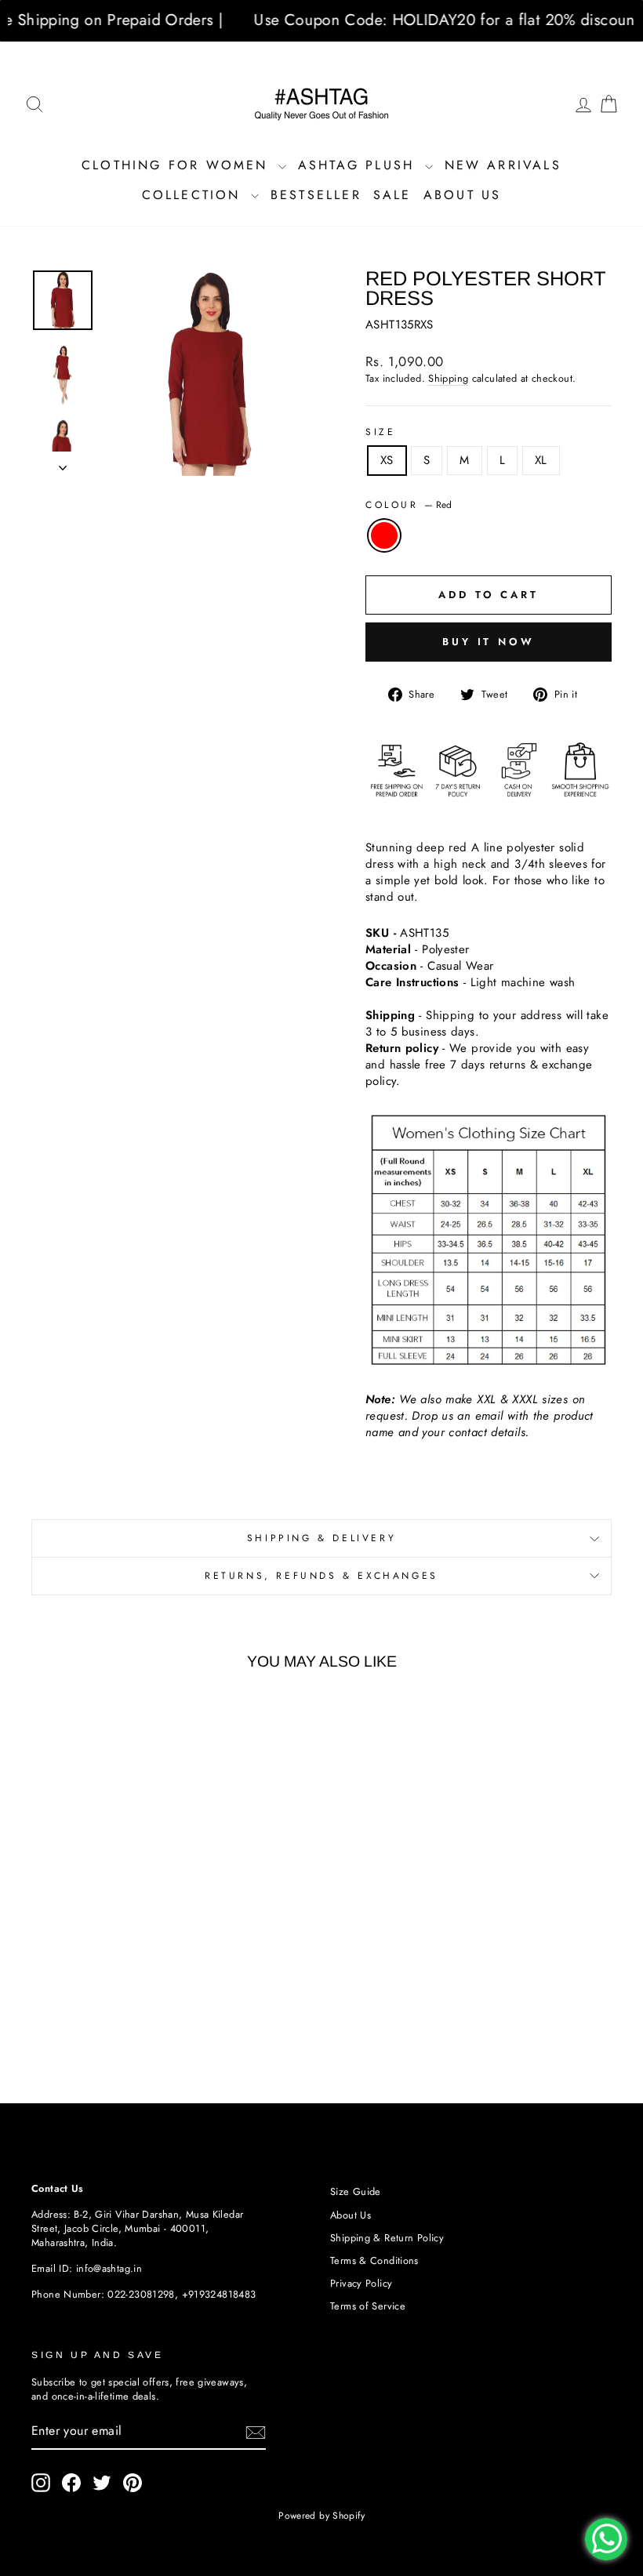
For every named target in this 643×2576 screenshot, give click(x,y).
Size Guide (356, 2191)
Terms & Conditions (374, 2260)
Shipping (448, 379)
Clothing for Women (178, 165)
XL (541, 460)
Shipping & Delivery (321, 1538)
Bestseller (316, 195)
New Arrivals (503, 165)
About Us (463, 195)
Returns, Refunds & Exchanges (321, 1576)
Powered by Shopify (321, 2516)
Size (380, 432)
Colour (409, 505)
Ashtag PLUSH (360, 165)
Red (384, 535)
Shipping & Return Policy (387, 2238)
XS (387, 460)
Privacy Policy (361, 2283)
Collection (194, 195)
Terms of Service (368, 2306)
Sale (392, 195)
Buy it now (489, 642)
